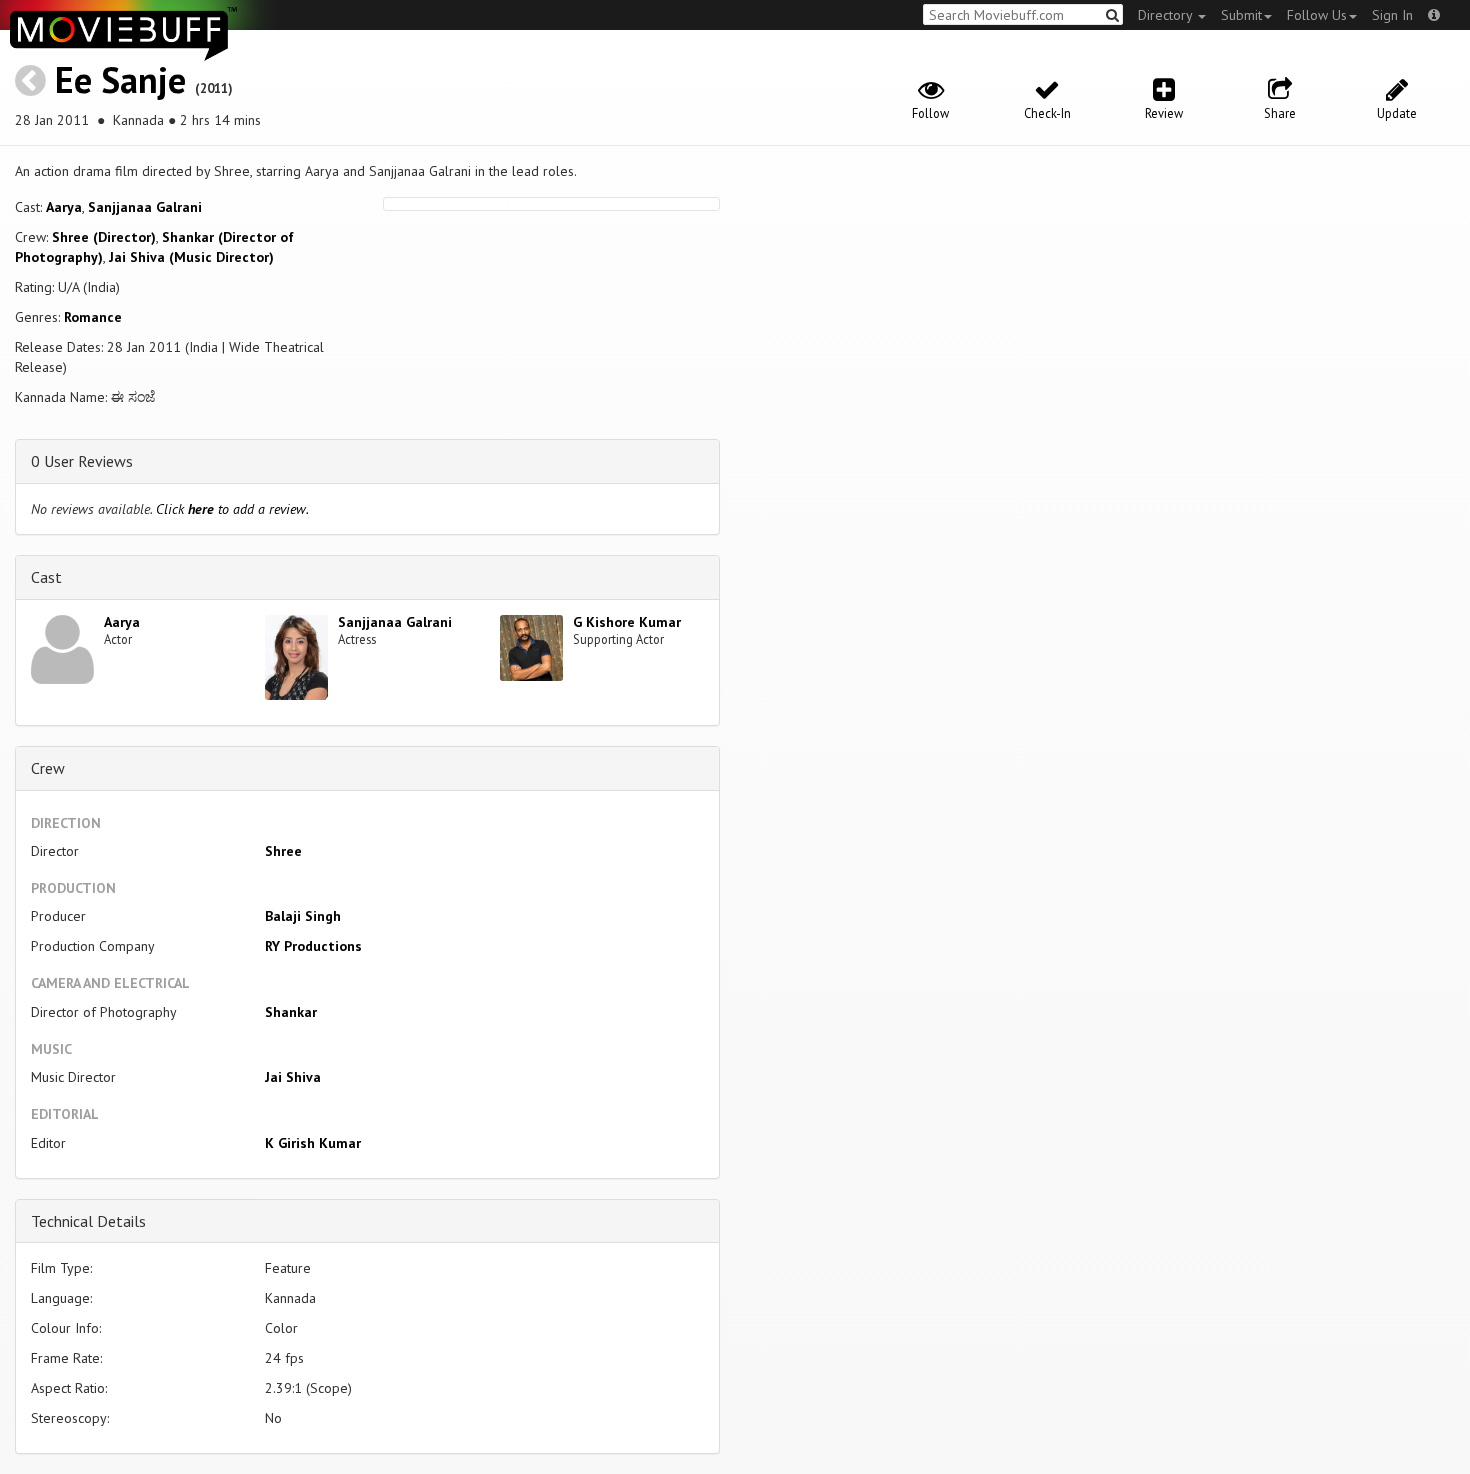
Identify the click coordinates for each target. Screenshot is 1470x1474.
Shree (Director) (104, 237)
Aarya (64, 207)
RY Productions (313, 946)
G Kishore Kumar (627, 622)
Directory (1167, 15)
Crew (48, 768)
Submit (1241, 15)
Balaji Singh (303, 916)
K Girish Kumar (313, 1143)
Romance (93, 317)
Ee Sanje (120, 79)
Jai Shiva (293, 1077)
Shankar (291, 1012)
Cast (46, 577)
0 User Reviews (82, 461)
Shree (283, 851)
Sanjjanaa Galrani (145, 207)
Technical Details (88, 1221)
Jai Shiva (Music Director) (191, 257)
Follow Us (1317, 15)
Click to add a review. (232, 509)
